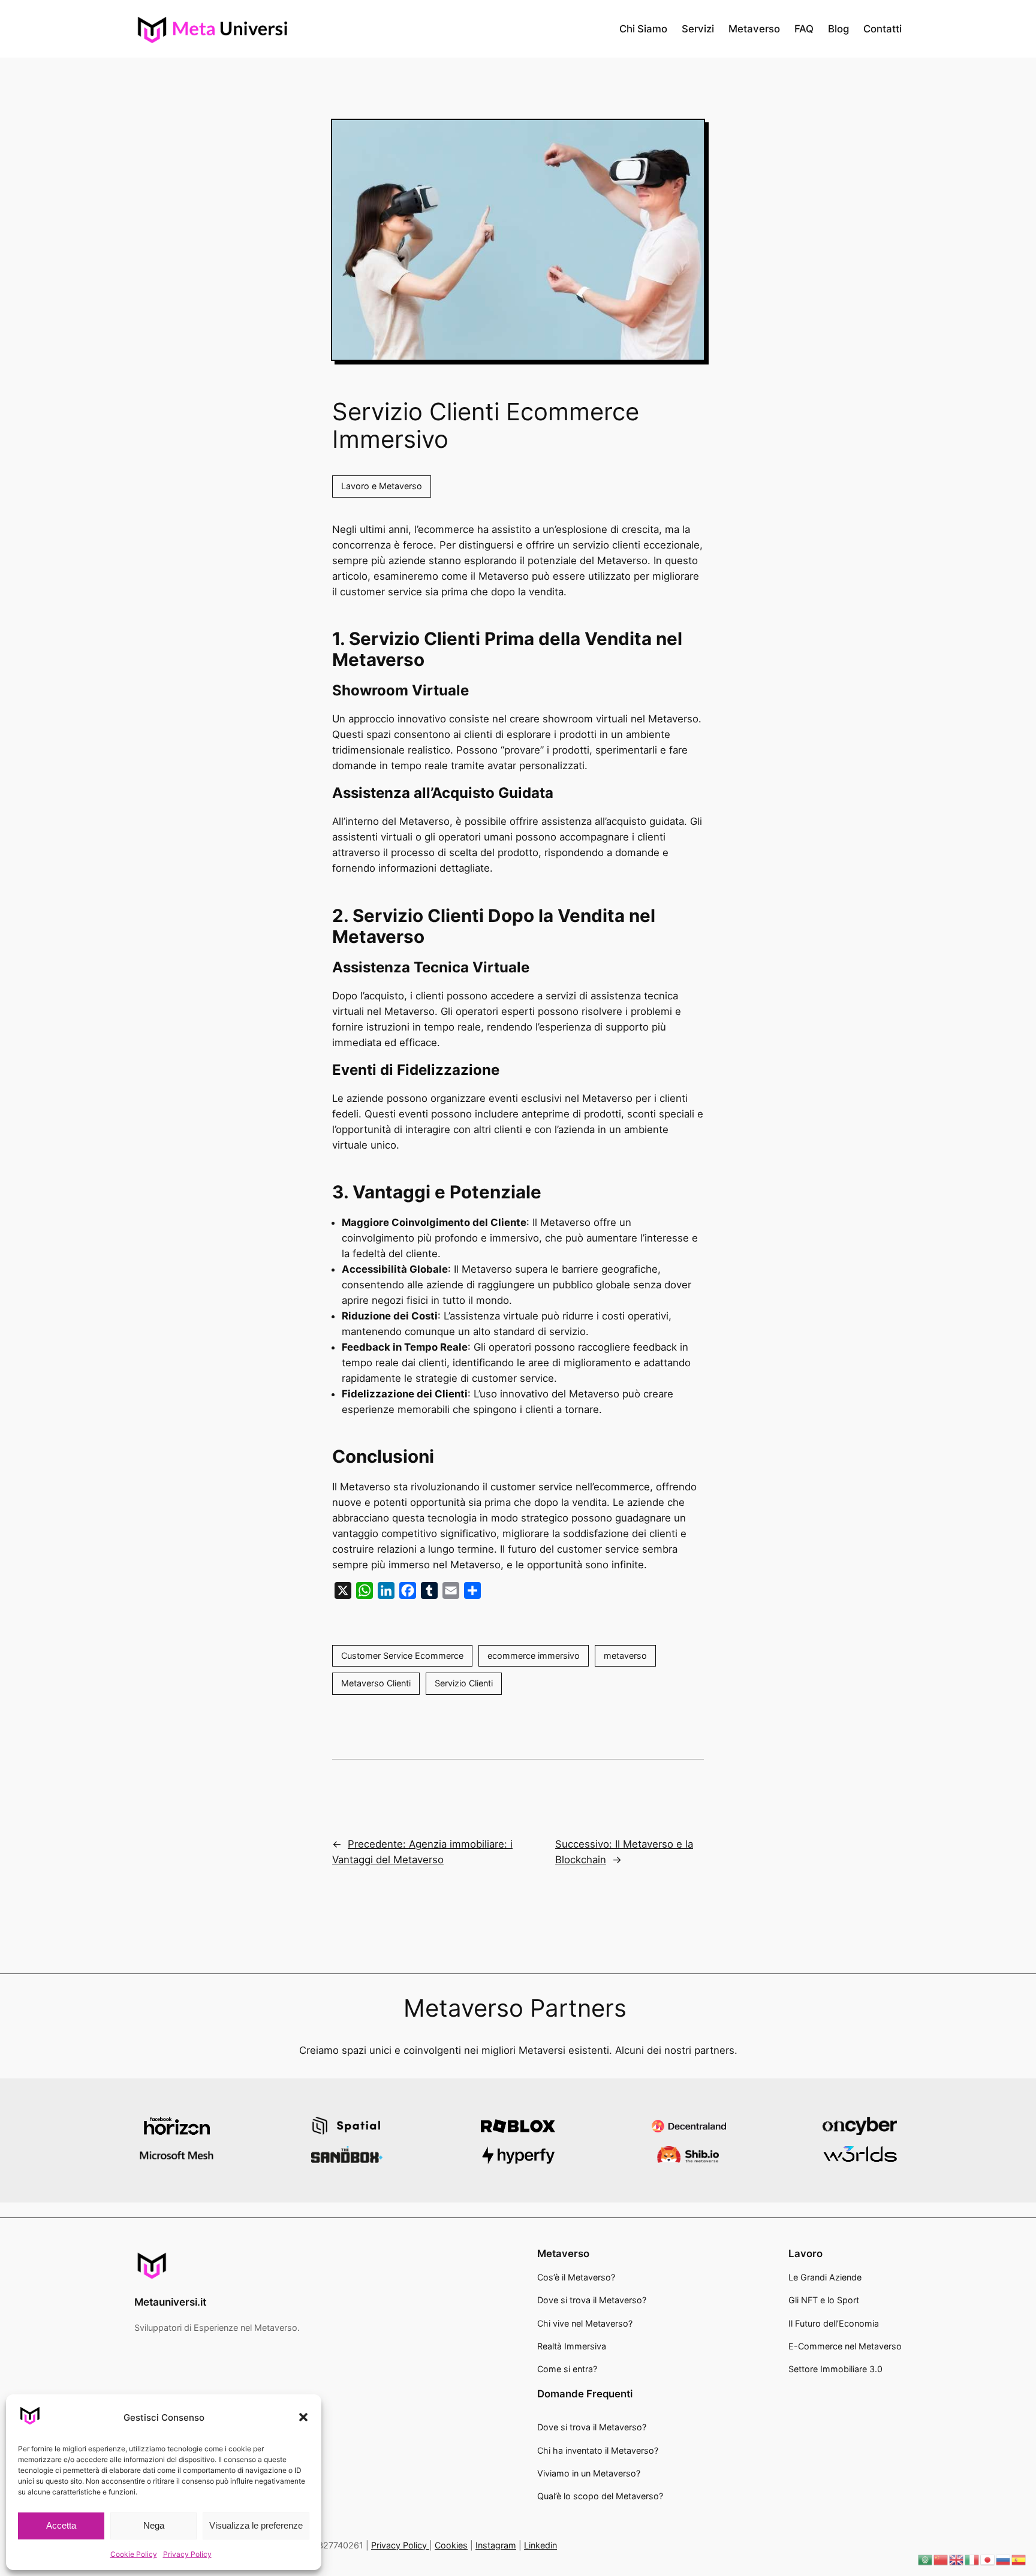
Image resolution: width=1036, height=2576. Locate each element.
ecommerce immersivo (534, 1655)
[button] (303, 2417)
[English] (957, 2559)
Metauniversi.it (170, 2302)
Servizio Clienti (464, 1683)
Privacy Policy (187, 2554)
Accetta (61, 2525)
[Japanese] (988, 2559)
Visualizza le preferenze (256, 2525)
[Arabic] (926, 2559)
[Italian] (972, 2559)
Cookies (451, 2545)
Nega (154, 2525)
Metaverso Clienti (376, 1683)
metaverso (625, 1655)
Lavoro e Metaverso (382, 486)
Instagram (496, 2545)
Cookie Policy (134, 2554)
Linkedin (540, 2545)
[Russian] (1004, 2559)
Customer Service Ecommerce (402, 1655)
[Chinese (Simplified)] (941, 2559)
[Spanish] (1019, 2559)
